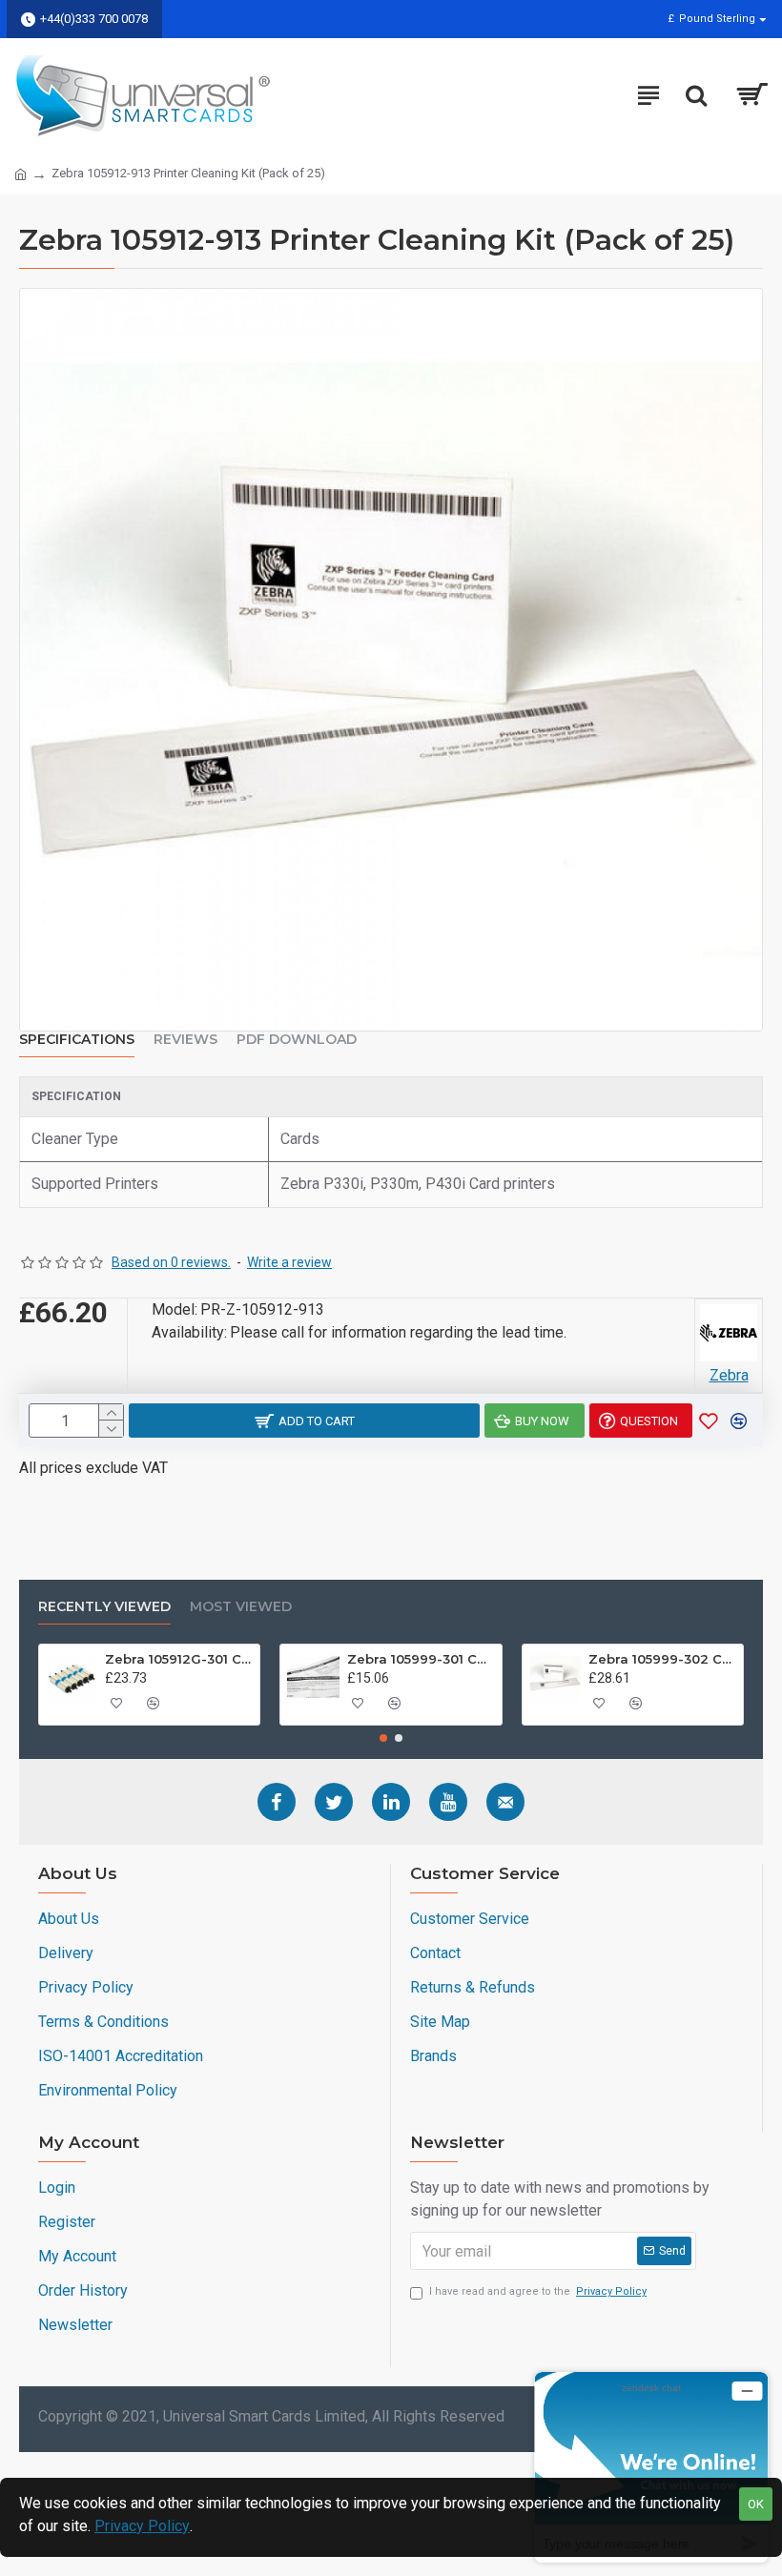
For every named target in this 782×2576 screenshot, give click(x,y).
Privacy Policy (142, 2526)
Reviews (185, 1040)
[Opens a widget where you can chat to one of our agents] (651, 2467)
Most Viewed (241, 1607)
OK (756, 2504)
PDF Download (297, 1040)
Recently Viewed (104, 1607)
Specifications (77, 1040)
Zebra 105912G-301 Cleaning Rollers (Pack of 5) (179, 1659)
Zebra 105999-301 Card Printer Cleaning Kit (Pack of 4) (421, 1659)
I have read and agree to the (538, 2291)
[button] (383, 1738)
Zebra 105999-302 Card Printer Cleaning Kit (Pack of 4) (662, 1659)
